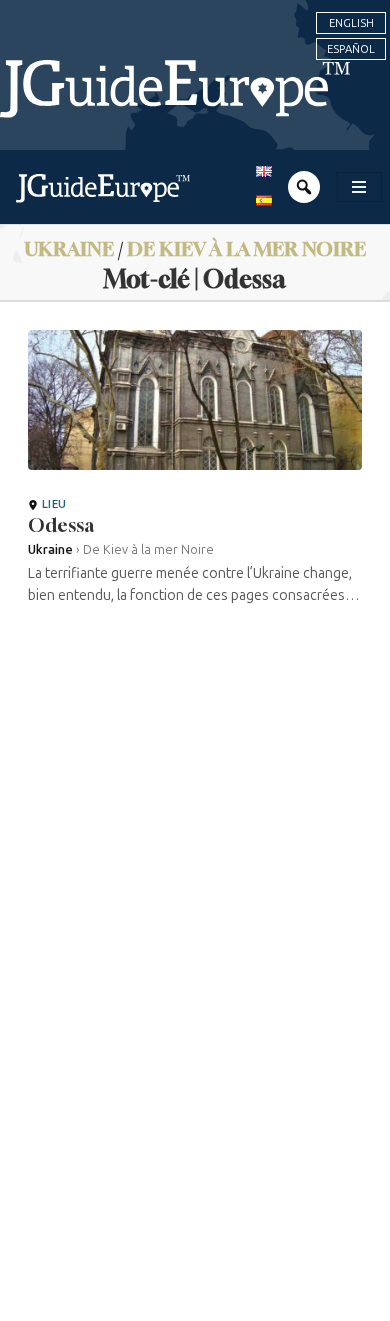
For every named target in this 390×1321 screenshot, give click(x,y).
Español (351, 49)
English (351, 23)
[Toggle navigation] (359, 187)
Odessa (61, 525)
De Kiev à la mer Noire (246, 248)
